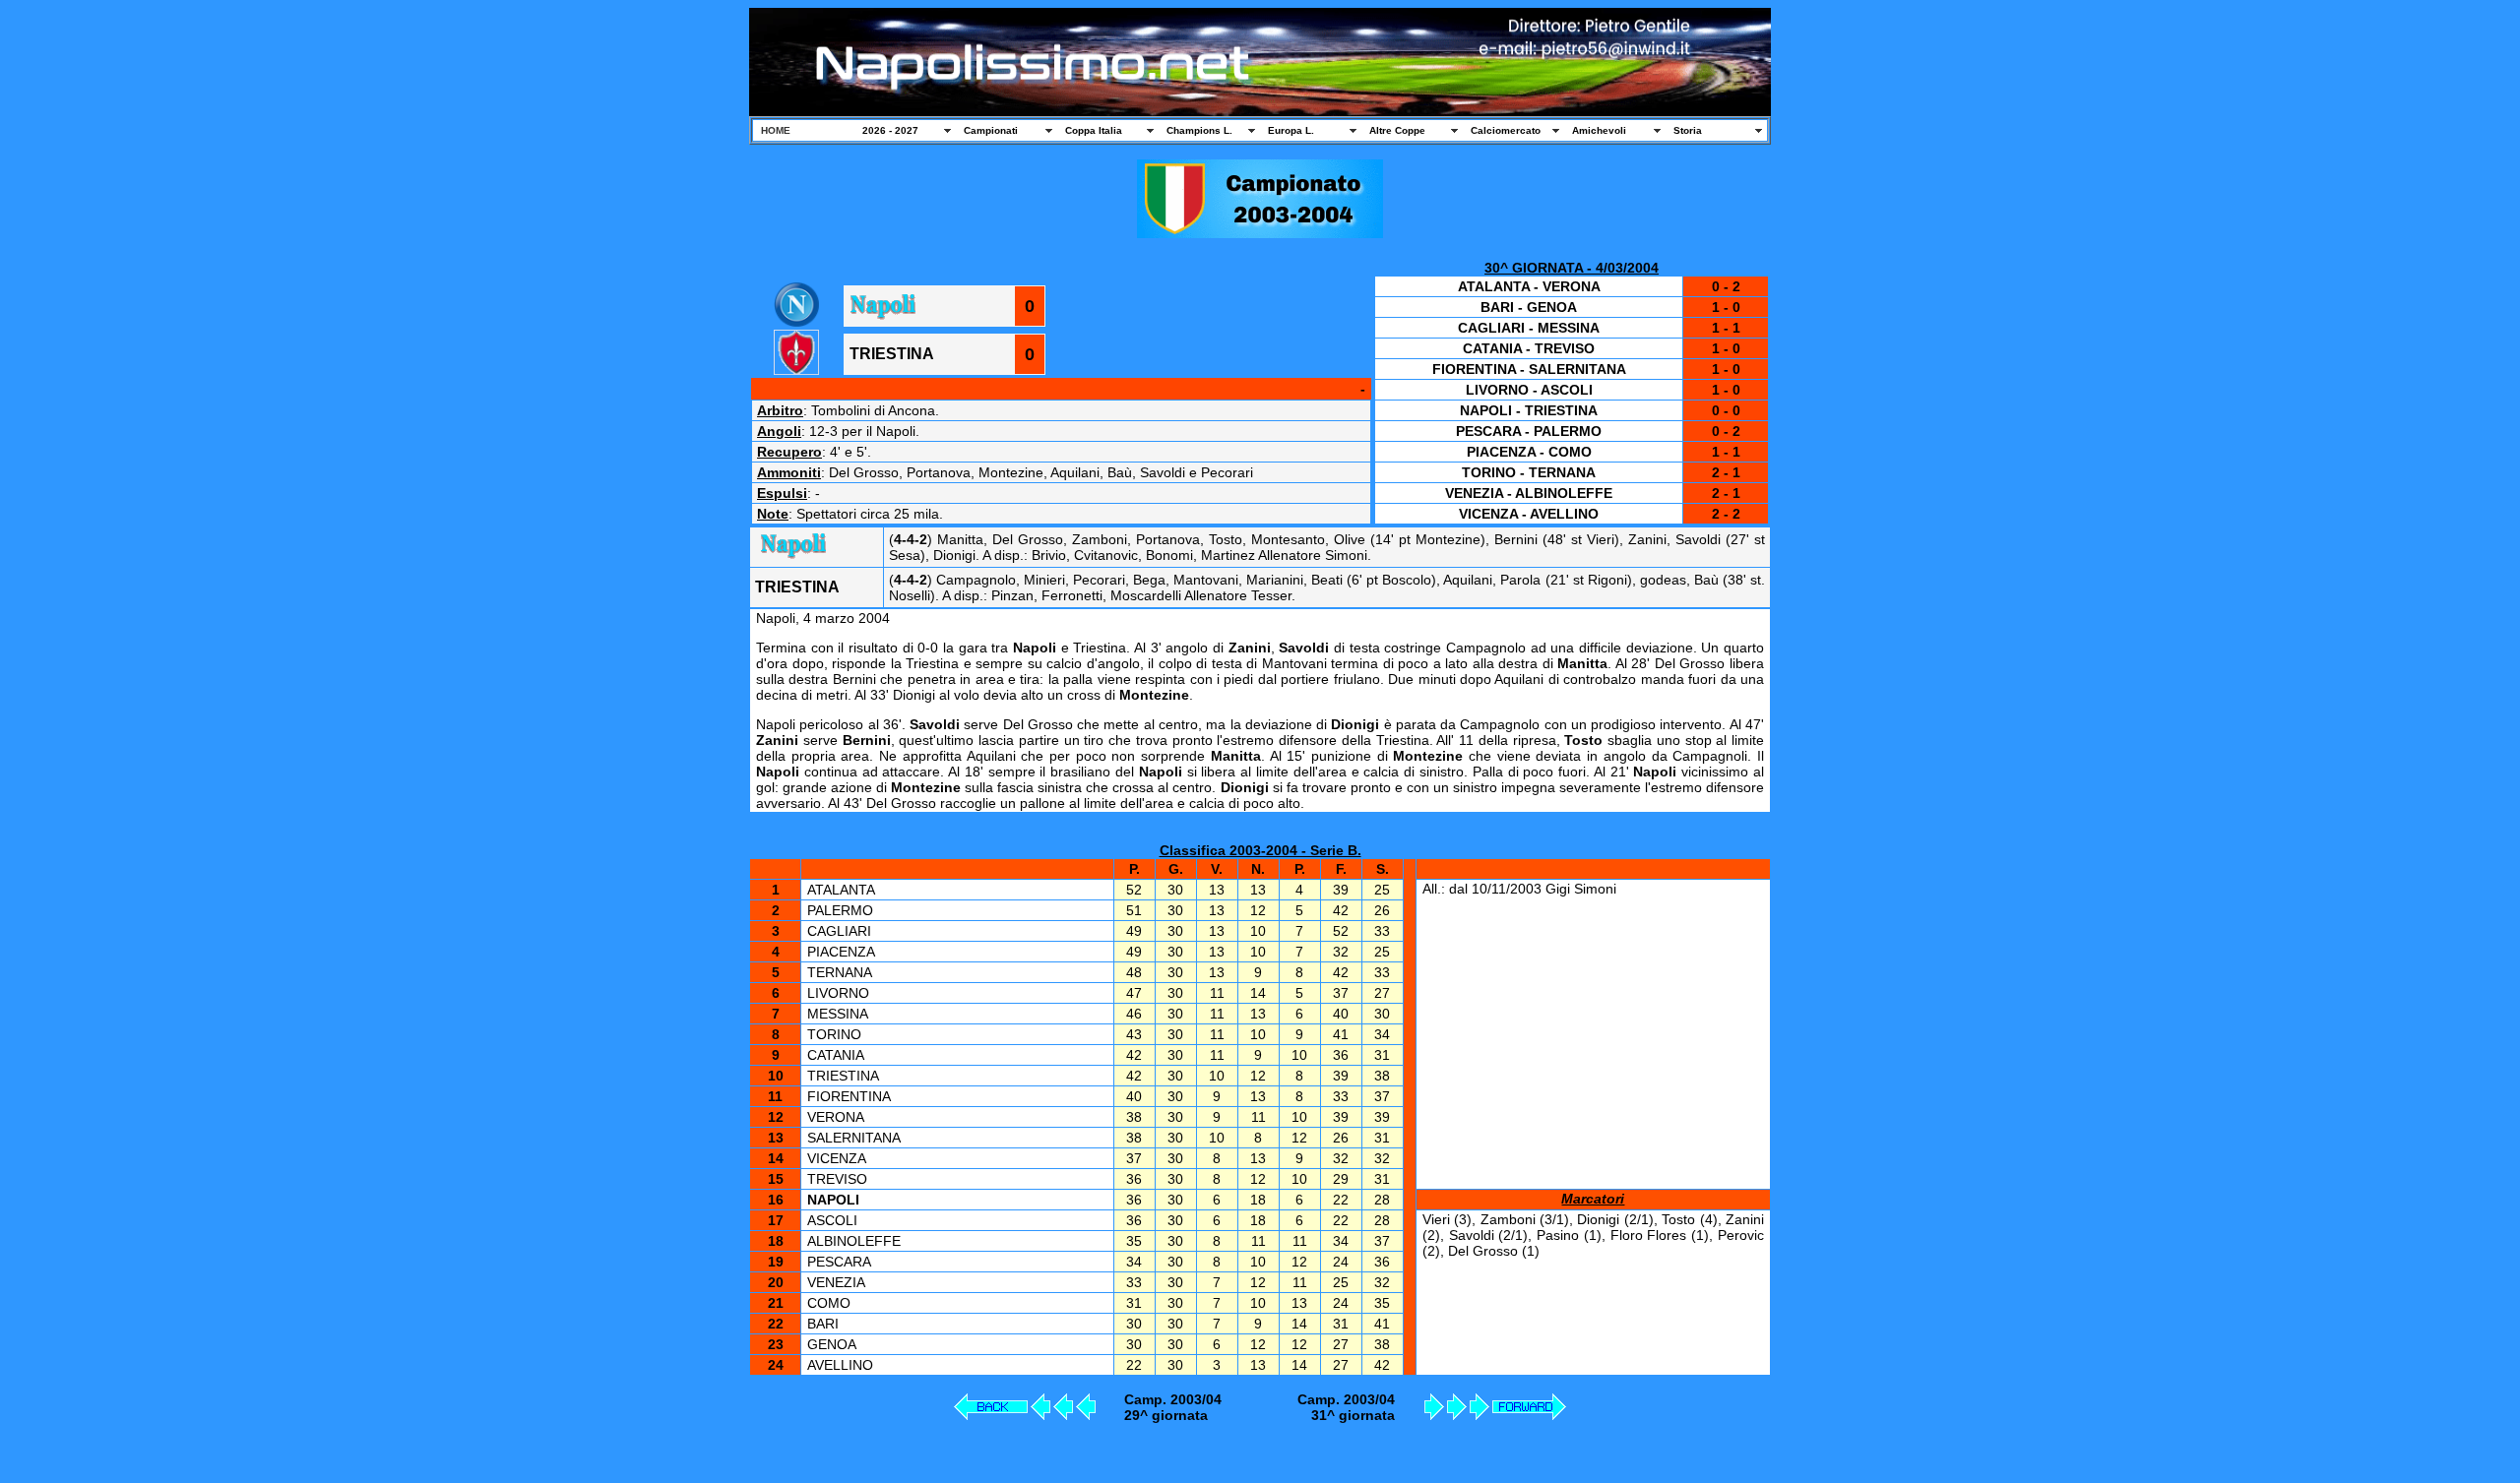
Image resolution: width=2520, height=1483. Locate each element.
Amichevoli (1599, 130)
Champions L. (1199, 130)
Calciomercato (1506, 130)
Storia (1688, 130)
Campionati (991, 130)
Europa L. (1291, 130)
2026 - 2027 (890, 130)
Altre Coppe (1397, 130)
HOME (776, 130)
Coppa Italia (1094, 130)
